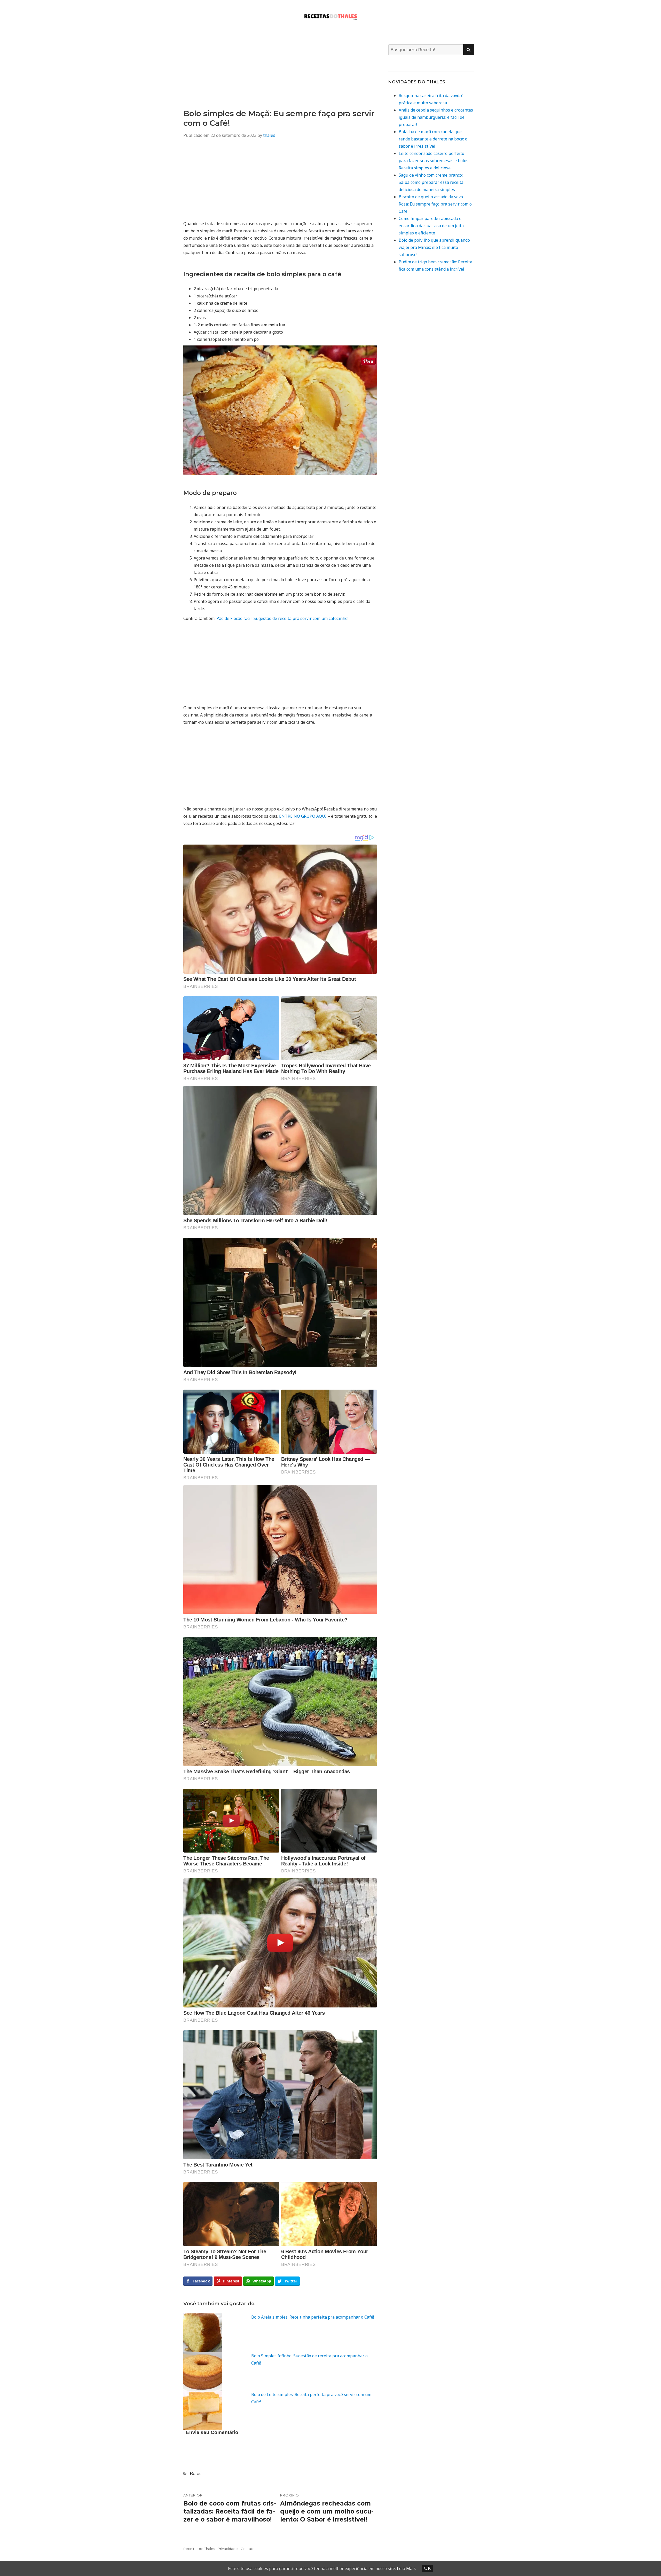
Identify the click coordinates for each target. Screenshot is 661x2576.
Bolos (195, 2474)
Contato (248, 2549)
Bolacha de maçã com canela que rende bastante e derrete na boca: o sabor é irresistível (433, 139)
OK (427, 2568)
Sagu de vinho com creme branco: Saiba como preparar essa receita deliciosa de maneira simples (431, 182)
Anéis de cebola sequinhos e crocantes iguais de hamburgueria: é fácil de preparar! (436, 117)
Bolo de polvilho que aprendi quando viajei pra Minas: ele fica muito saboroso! (434, 247)
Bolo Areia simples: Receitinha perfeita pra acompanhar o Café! (313, 2317)
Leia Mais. (407, 2569)
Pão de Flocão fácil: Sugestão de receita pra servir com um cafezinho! (282, 618)
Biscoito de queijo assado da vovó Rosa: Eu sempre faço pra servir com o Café (435, 204)
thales (269, 135)
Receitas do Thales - (200, 2549)
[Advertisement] (280, 73)
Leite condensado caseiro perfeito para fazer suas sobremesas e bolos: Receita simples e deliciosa (434, 161)
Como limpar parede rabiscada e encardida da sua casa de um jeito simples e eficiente (431, 226)
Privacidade (228, 2549)
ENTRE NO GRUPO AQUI (303, 816)
